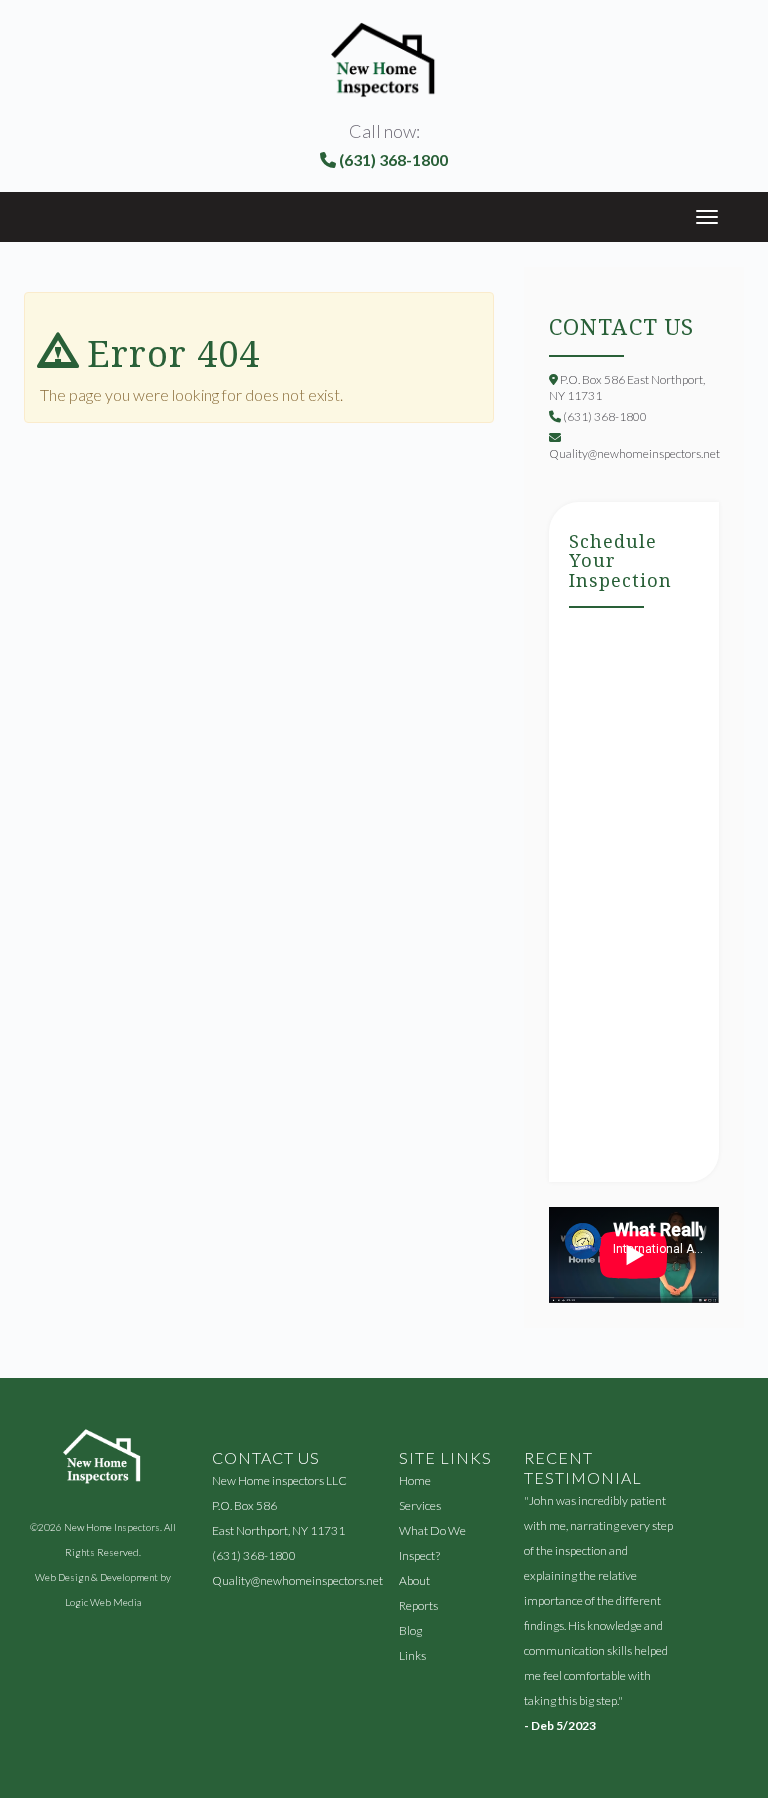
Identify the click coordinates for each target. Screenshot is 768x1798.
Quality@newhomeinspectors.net (297, 1580)
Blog (410, 1630)
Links (412, 1655)
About (414, 1580)
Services (420, 1505)
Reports (418, 1605)
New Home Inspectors (112, 1527)
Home (415, 1480)
